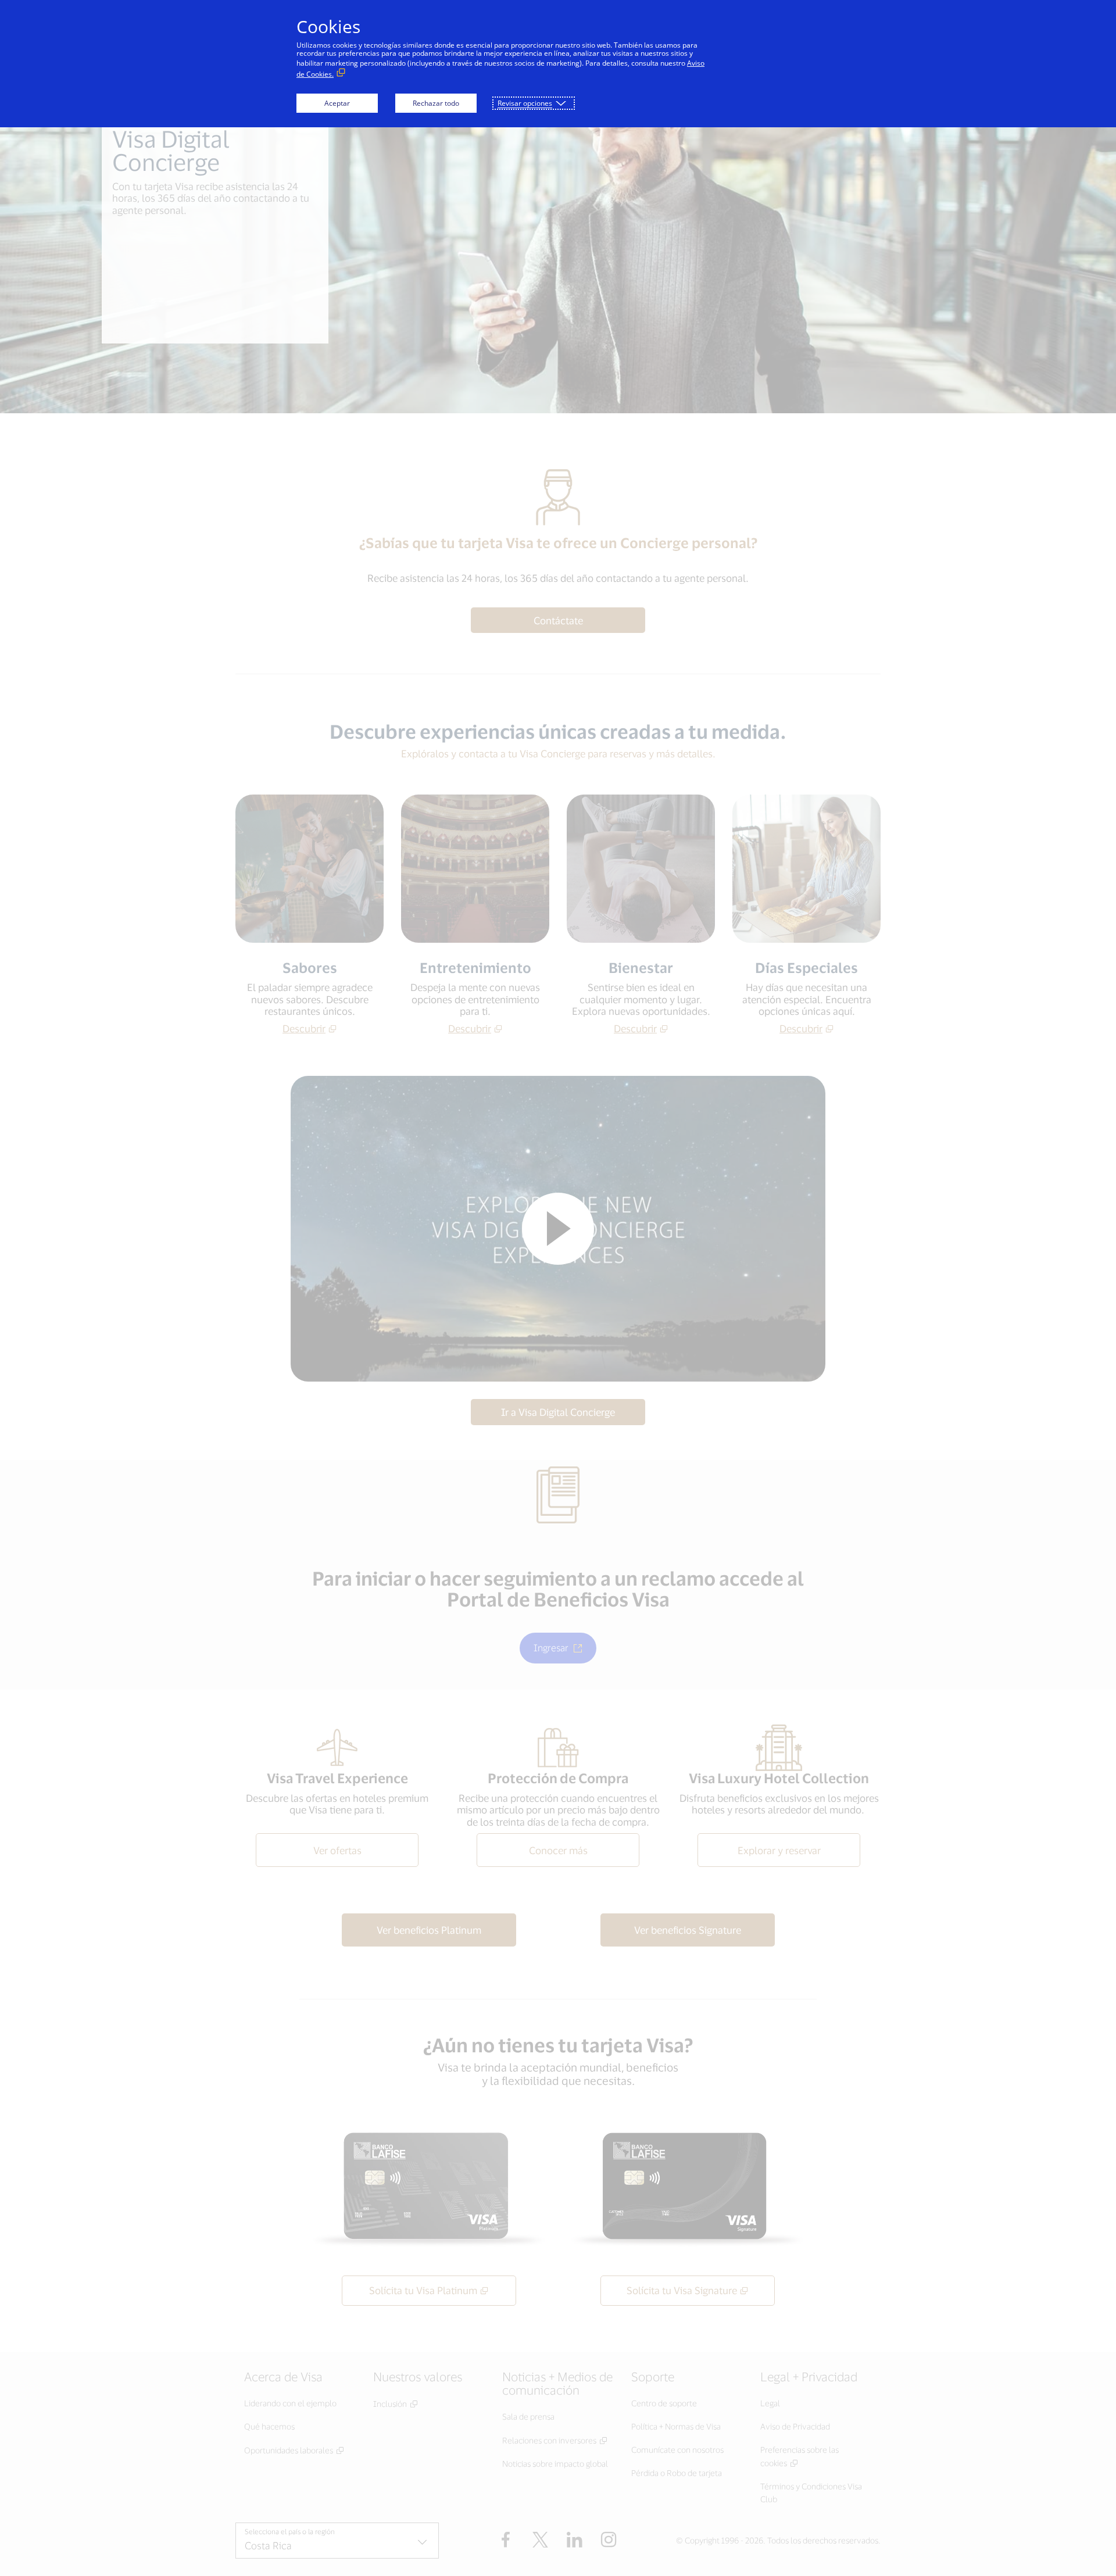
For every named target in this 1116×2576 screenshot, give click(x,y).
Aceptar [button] (337, 103)
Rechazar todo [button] (436, 103)
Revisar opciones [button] (525, 103)
